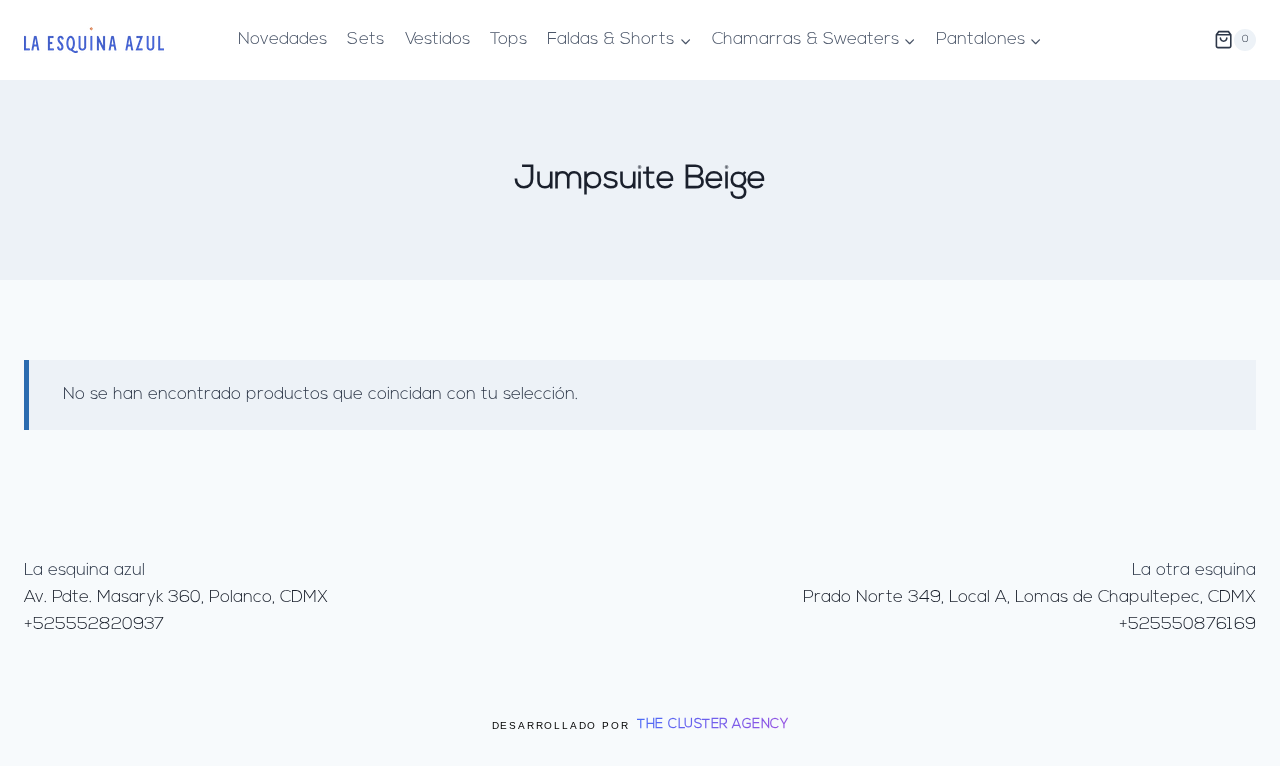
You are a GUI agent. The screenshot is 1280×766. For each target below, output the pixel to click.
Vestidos (437, 39)
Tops (508, 39)
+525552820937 (94, 624)
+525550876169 (1187, 624)
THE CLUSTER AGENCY (712, 724)
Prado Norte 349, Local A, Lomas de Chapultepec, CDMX (1029, 597)
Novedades (282, 39)
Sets (365, 39)
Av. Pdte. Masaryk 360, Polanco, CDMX (176, 597)
